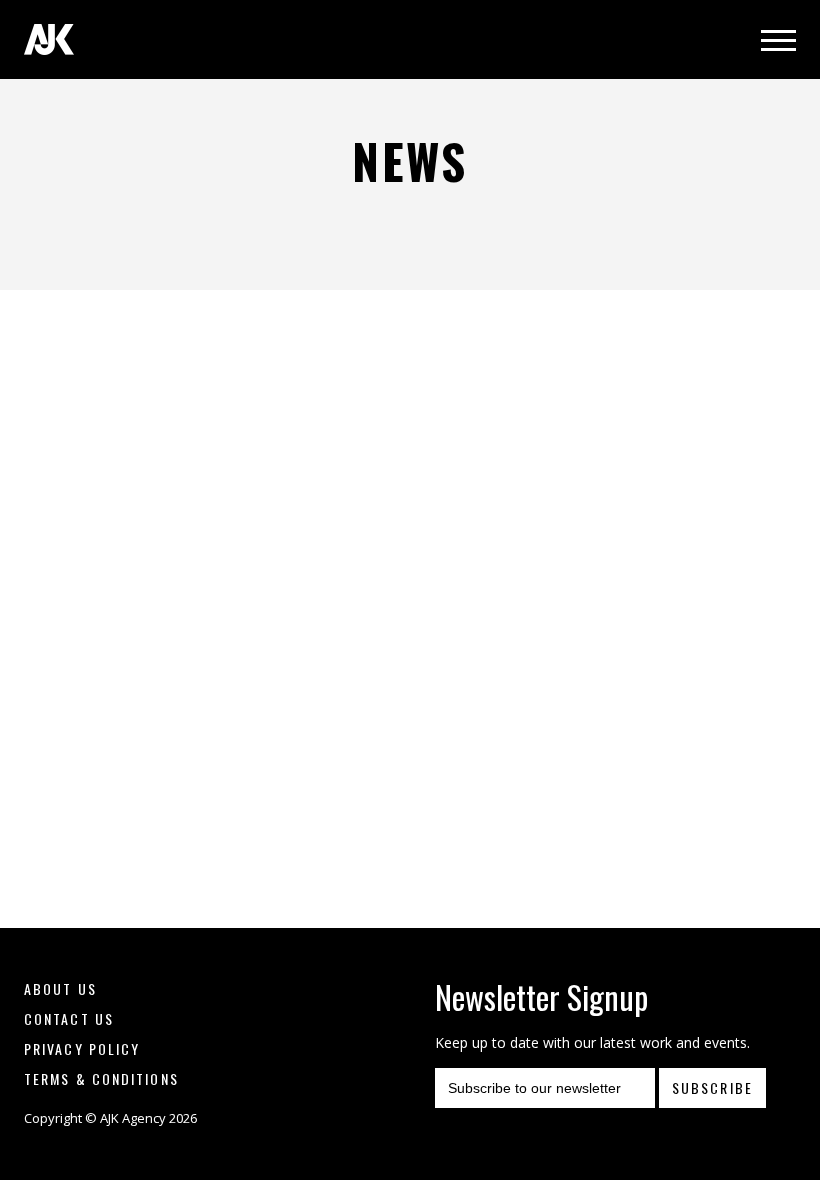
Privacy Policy (82, 1048)
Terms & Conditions (101, 1078)
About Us (60, 988)
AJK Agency (49, 39)
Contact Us (69, 1018)
